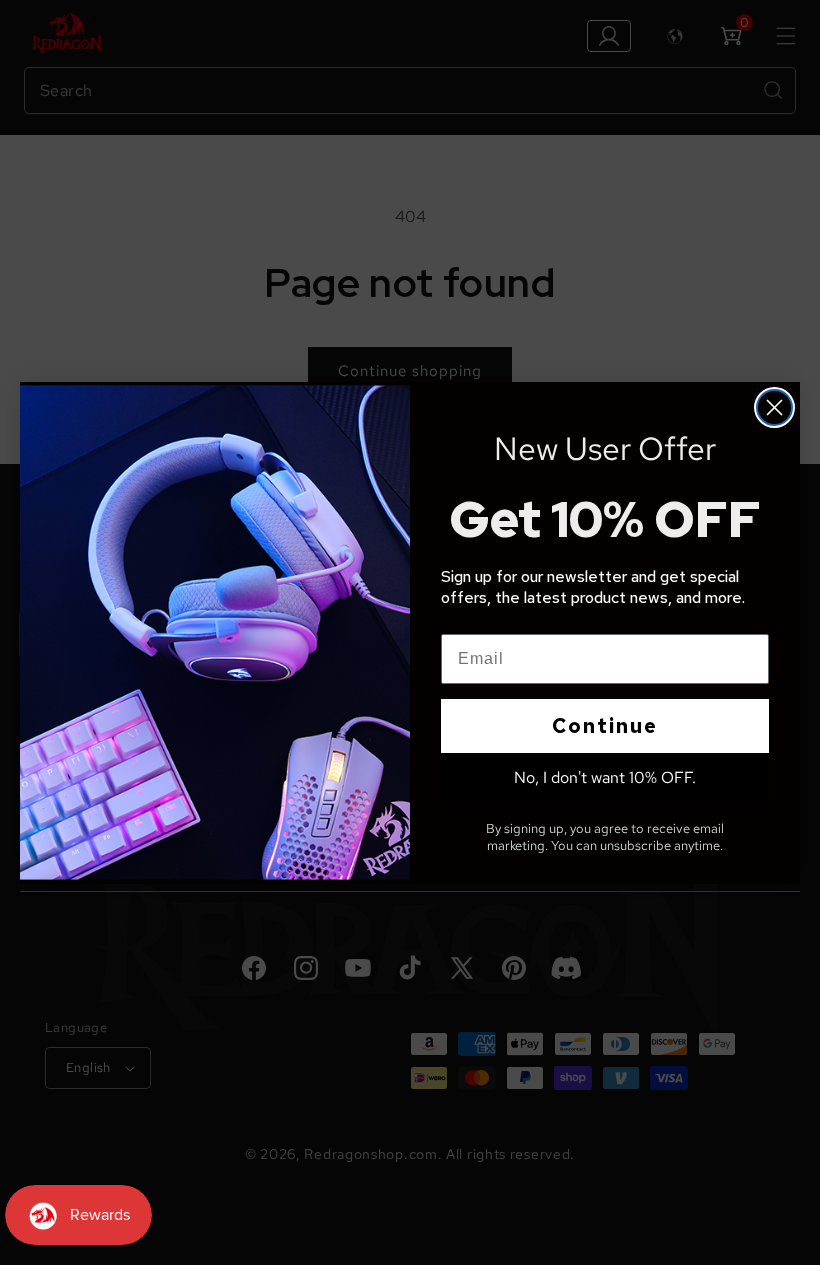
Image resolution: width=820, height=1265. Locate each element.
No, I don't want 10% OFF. (605, 777)
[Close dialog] (774, 407)
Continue (605, 726)
